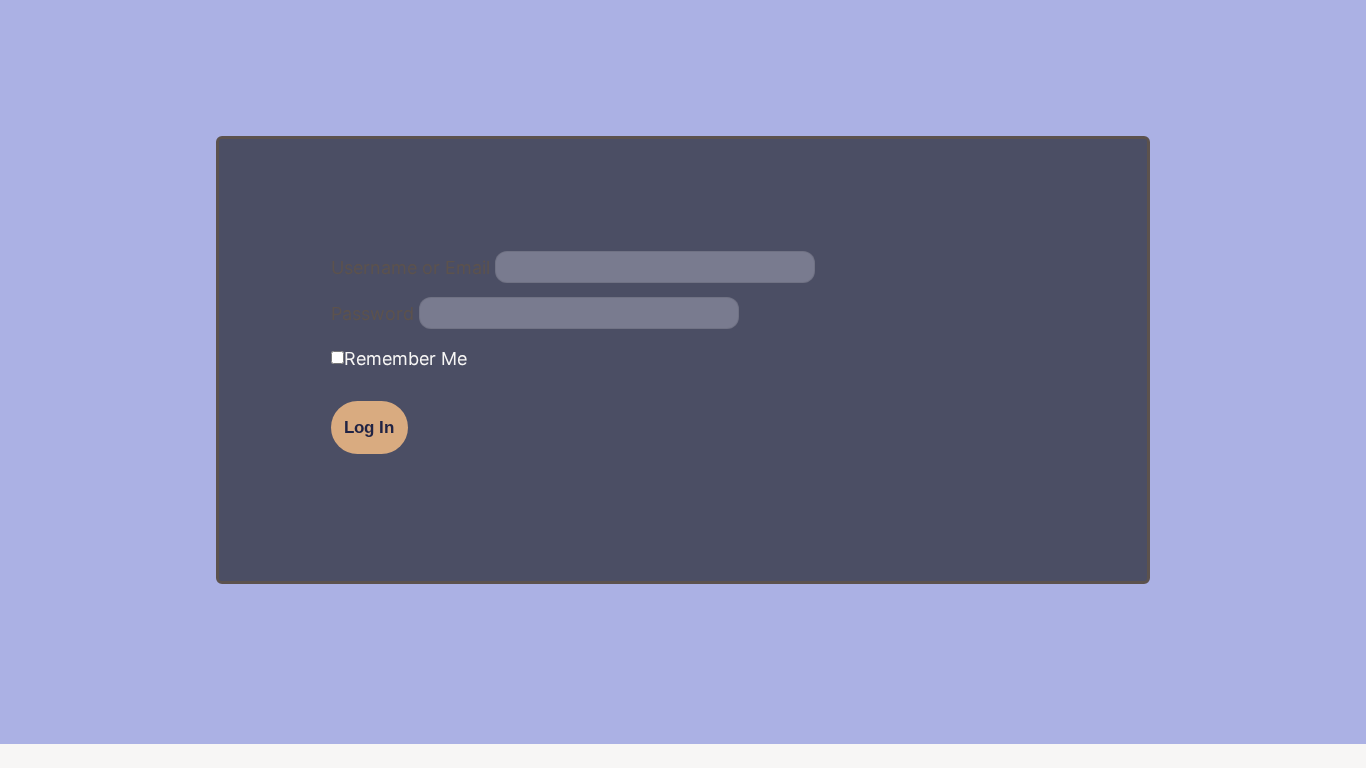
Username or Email (410, 268)
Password (372, 314)
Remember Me (405, 359)
